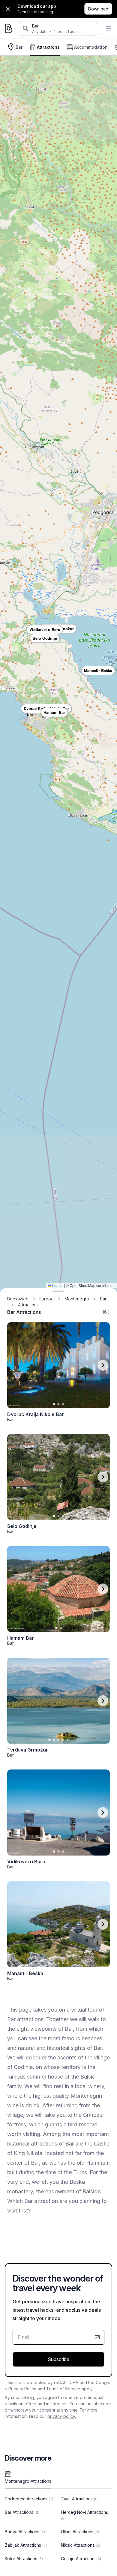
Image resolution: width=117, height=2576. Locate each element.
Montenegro (77, 1299)
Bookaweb (18, 1299)
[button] (45, 638)
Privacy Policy (22, 2389)
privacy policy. (62, 2416)
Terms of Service (63, 2389)
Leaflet (57, 1285)
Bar (35, 26)
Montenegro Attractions (28, 2481)
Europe (46, 1299)
